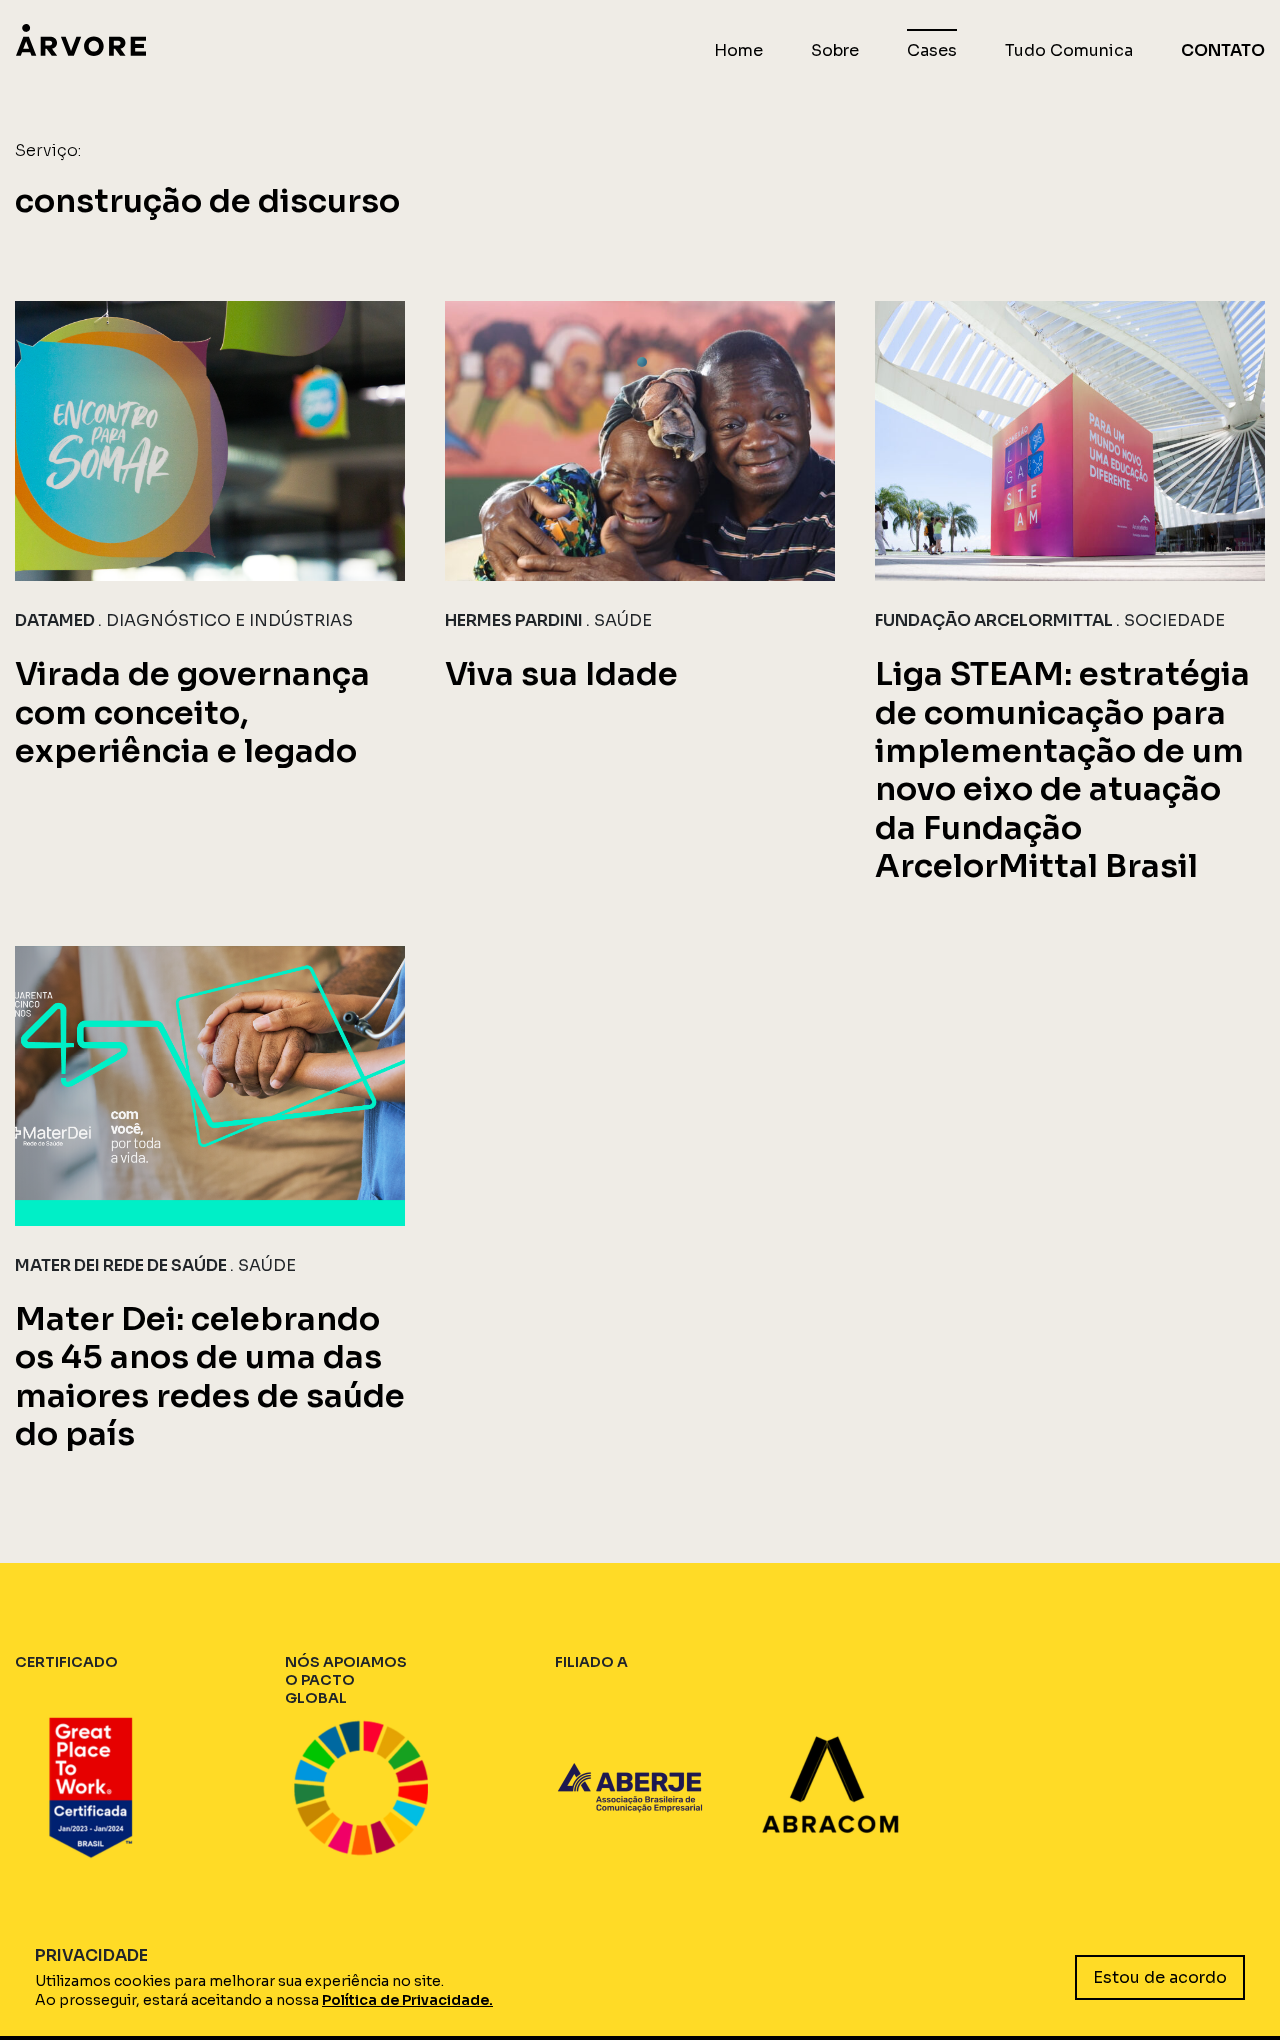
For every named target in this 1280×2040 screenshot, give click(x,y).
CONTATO (1223, 50)
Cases (932, 50)
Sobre (835, 50)
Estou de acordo (1160, 1977)
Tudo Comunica (1069, 50)
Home (738, 50)
